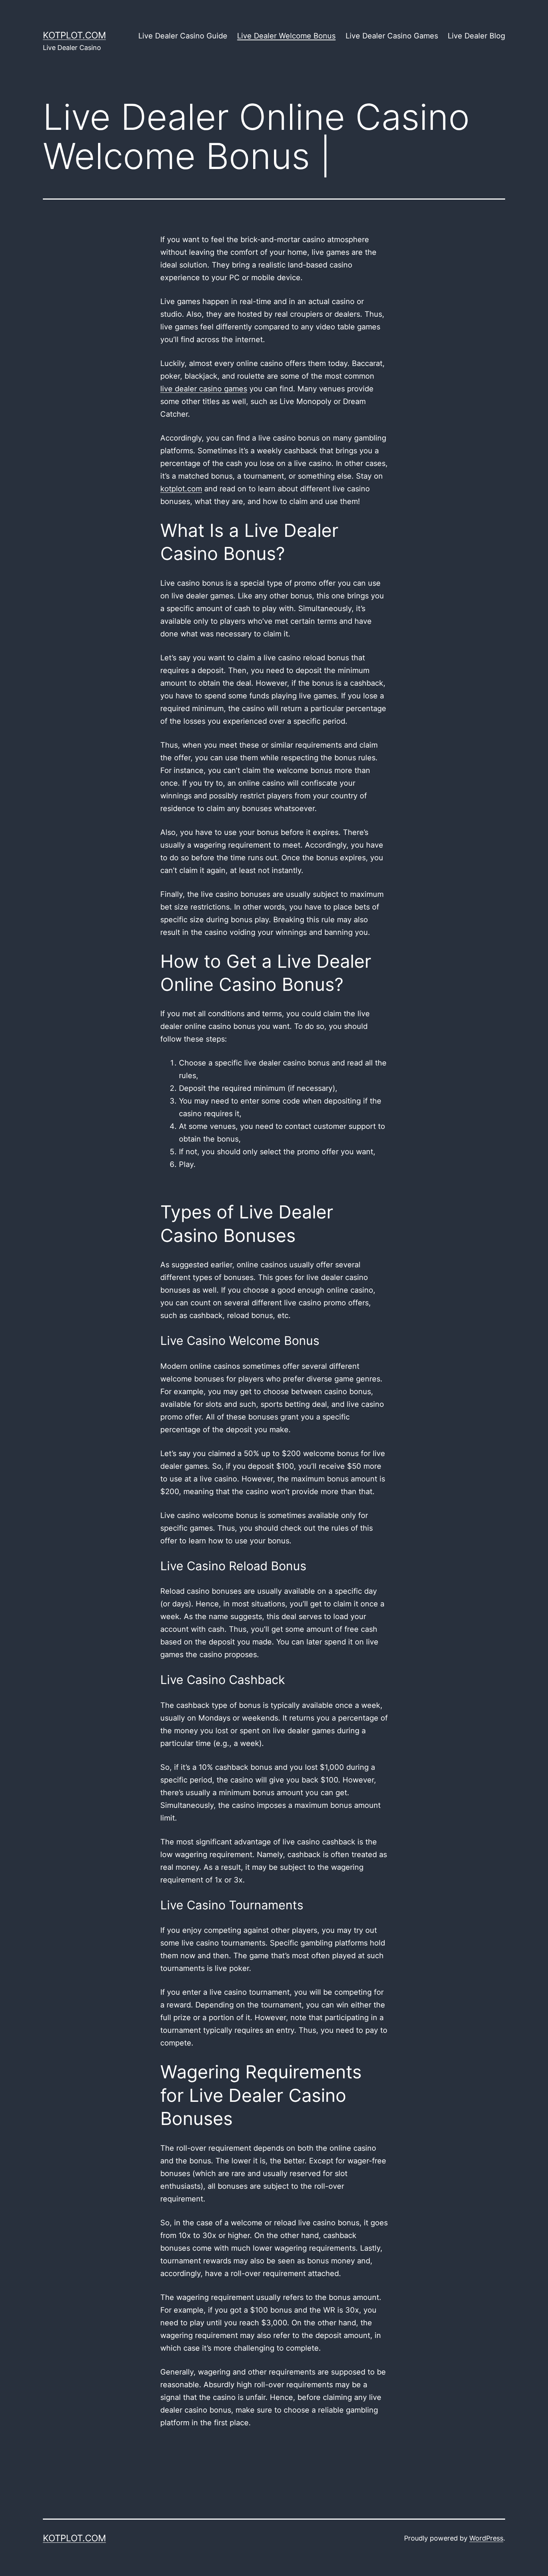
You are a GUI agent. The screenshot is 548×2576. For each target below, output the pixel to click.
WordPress (486, 2538)
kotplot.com (74, 35)
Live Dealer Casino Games (392, 36)
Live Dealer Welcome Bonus (286, 36)
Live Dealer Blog (476, 36)
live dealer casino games (204, 389)
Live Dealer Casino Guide (183, 36)
